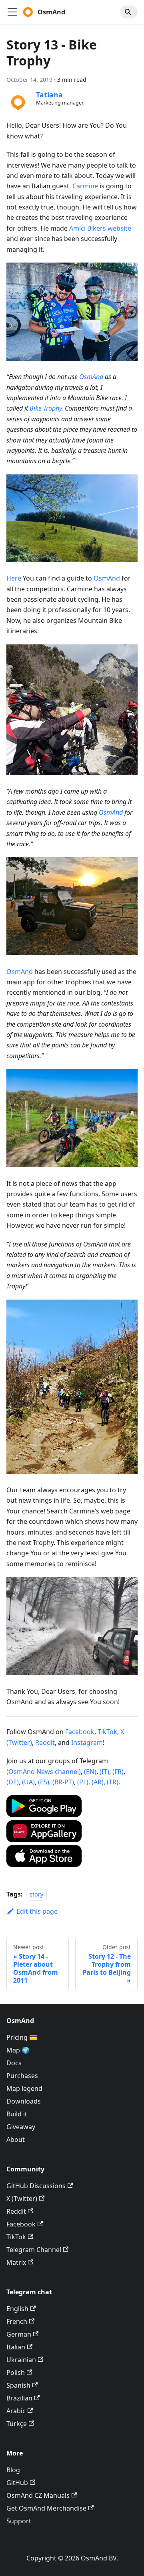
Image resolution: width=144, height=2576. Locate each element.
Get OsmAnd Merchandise (46, 2508)
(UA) (28, 1782)
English (17, 2309)
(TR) (113, 1782)
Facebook (80, 1732)
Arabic (16, 2411)
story (36, 1894)
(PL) (83, 1782)
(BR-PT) (63, 1782)
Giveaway (21, 2127)
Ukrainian (21, 2360)
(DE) (13, 1782)
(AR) (98, 1782)
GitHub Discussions (36, 2186)
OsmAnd (91, 377)
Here (14, 578)
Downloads (24, 2101)
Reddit (45, 1742)
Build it (17, 2114)
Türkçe (17, 2424)
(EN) (90, 1772)
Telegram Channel (34, 2250)
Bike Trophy (46, 408)
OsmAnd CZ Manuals (38, 2495)
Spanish (18, 2385)
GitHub (17, 2483)
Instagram (87, 1742)
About (16, 2139)
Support (19, 2521)
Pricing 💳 (22, 2037)
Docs (14, 2063)
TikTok (107, 1732)
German (19, 2334)
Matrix (16, 2262)
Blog (13, 2470)
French (17, 2321)
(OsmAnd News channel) (44, 1772)
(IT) (104, 1772)
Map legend (24, 2088)
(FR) (118, 1772)
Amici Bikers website (100, 228)
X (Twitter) (22, 2199)
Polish (16, 2373)
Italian (16, 2347)
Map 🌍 (18, 2050)
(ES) (44, 1782)
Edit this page (37, 1911)
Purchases (22, 2076)
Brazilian (19, 2398)
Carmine (85, 186)
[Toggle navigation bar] (12, 12)
